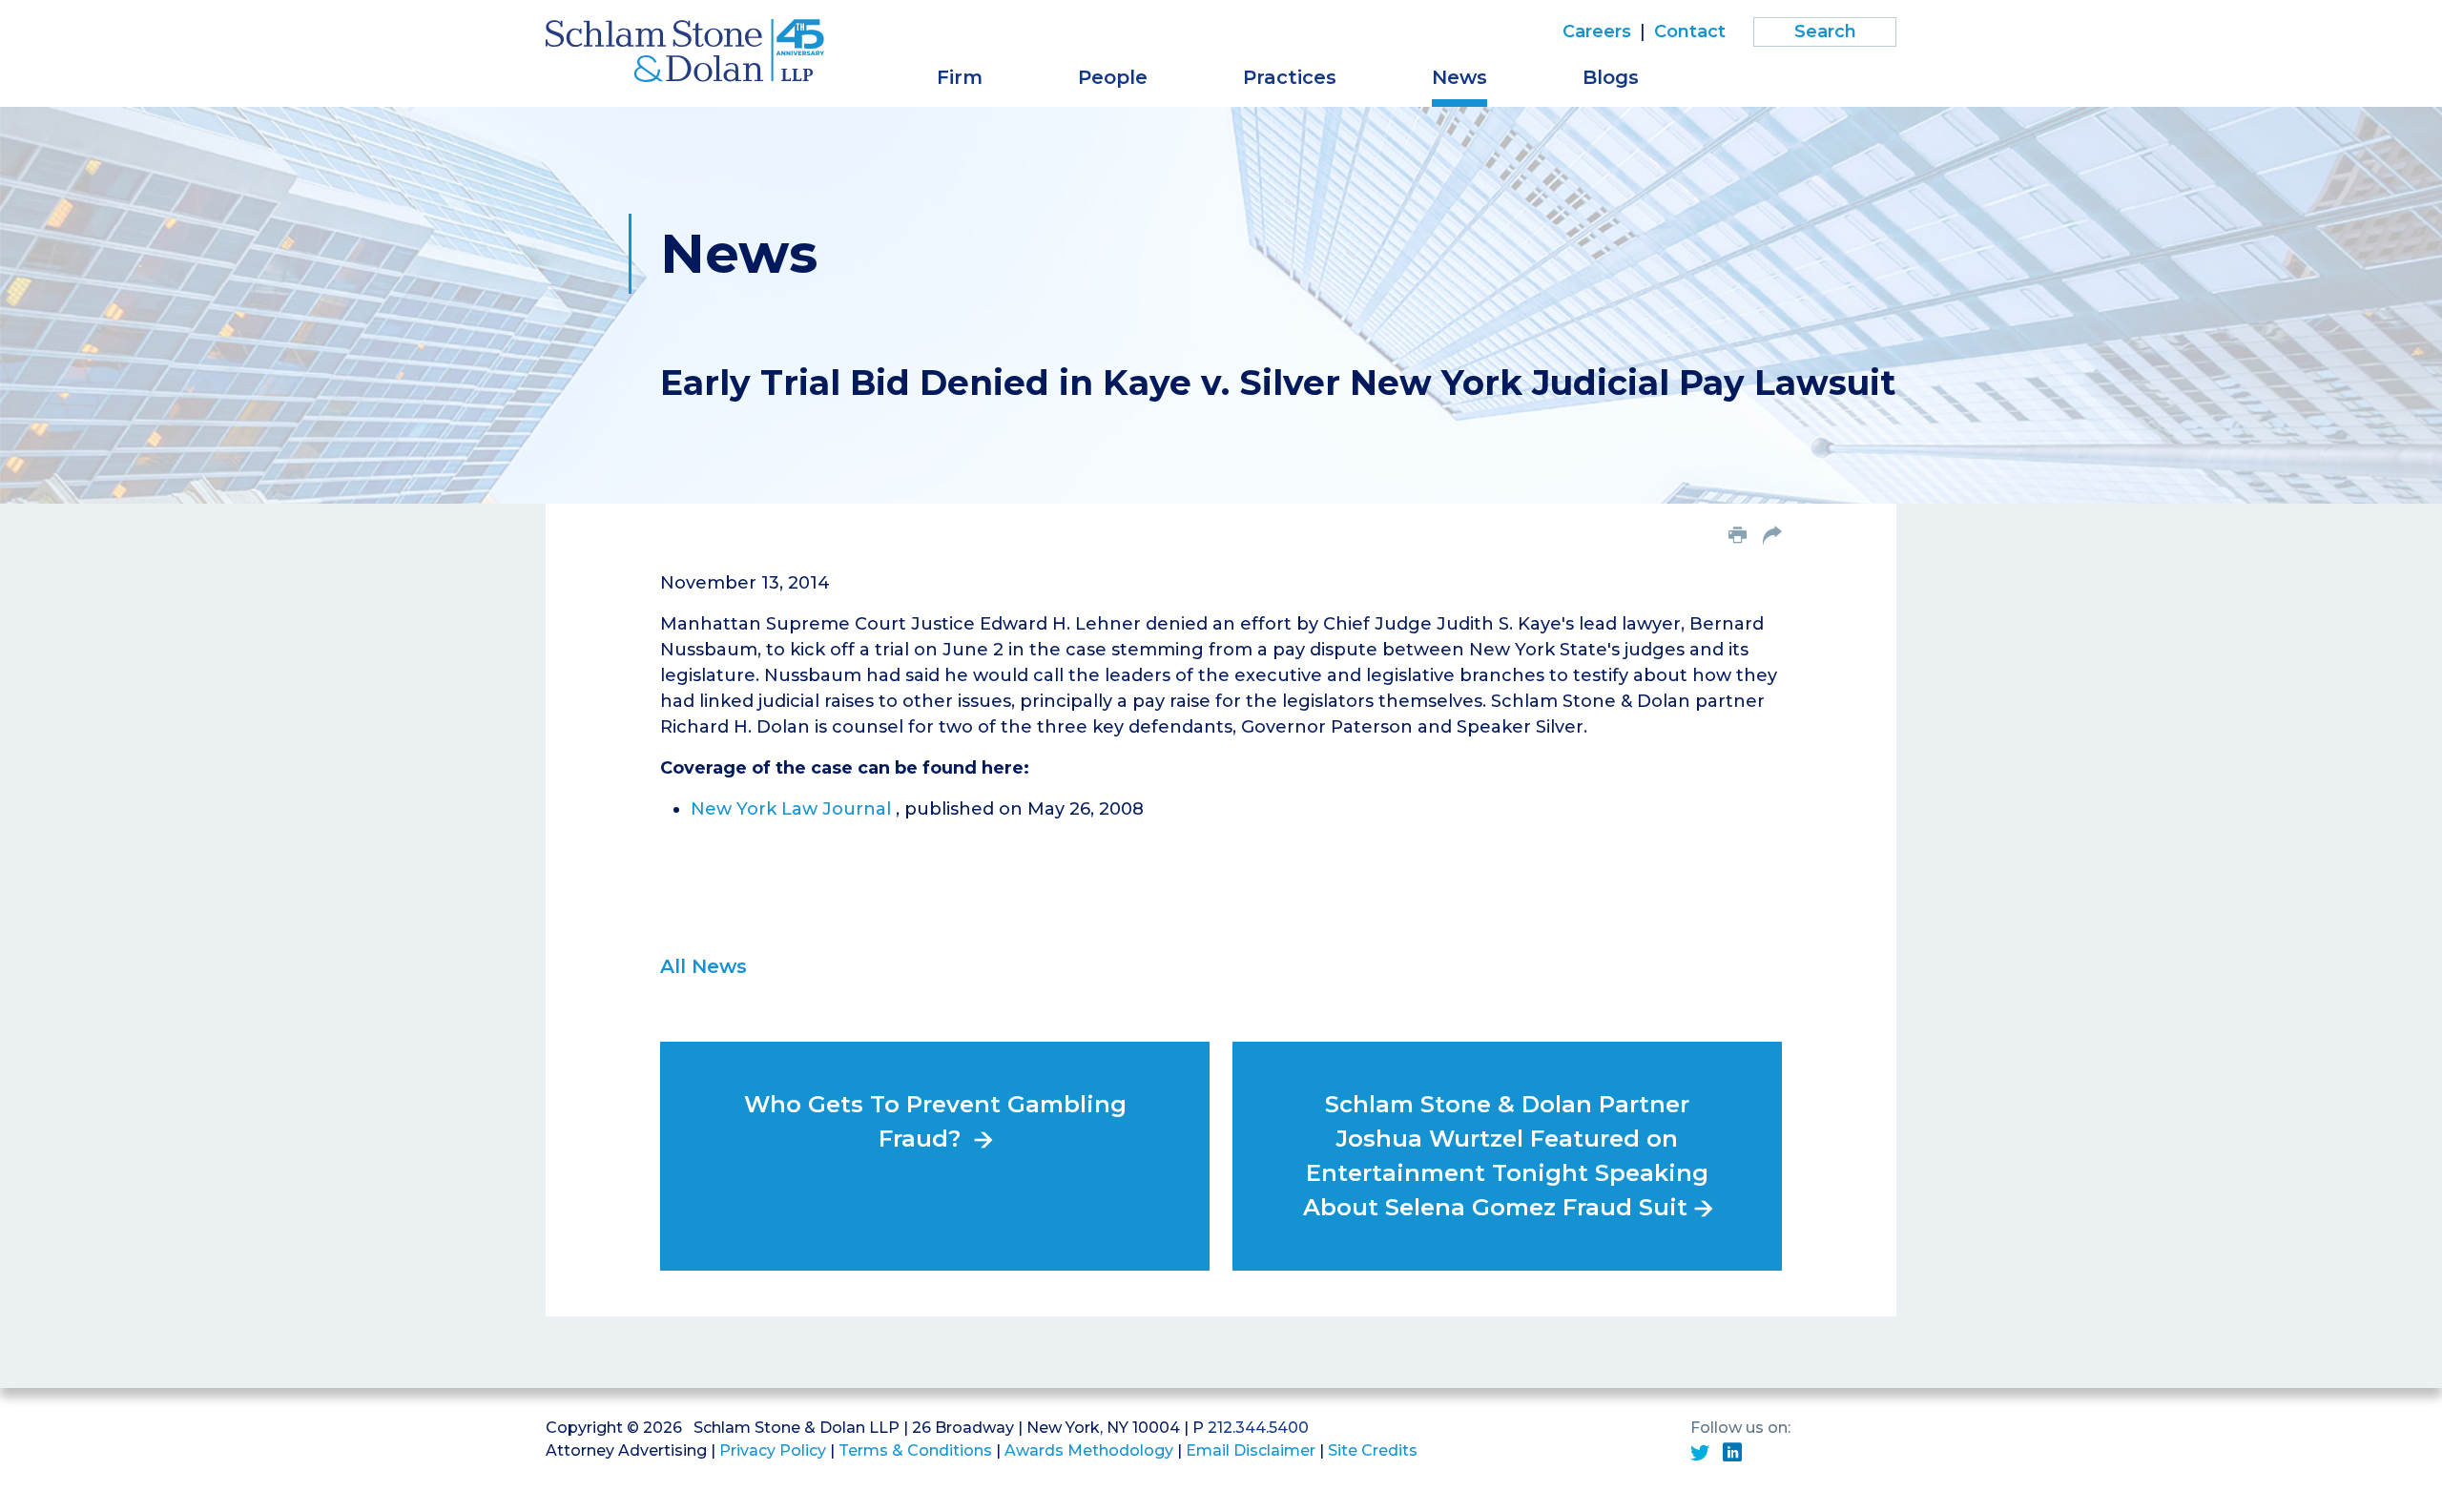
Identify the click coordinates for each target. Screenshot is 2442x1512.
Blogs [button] (1611, 77)
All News (704, 966)
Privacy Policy (773, 1450)
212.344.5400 (1258, 1428)
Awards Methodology (1089, 1450)
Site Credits (1373, 1450)
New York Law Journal (793, 809)
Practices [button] (1290, 77)
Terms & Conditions (915, 1450)
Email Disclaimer (1251, 1450)
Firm (960, 77)
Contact (1690, 31)
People (1113, 77)
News (1459, 77)
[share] (1772, 537)
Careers (1597, 31)
